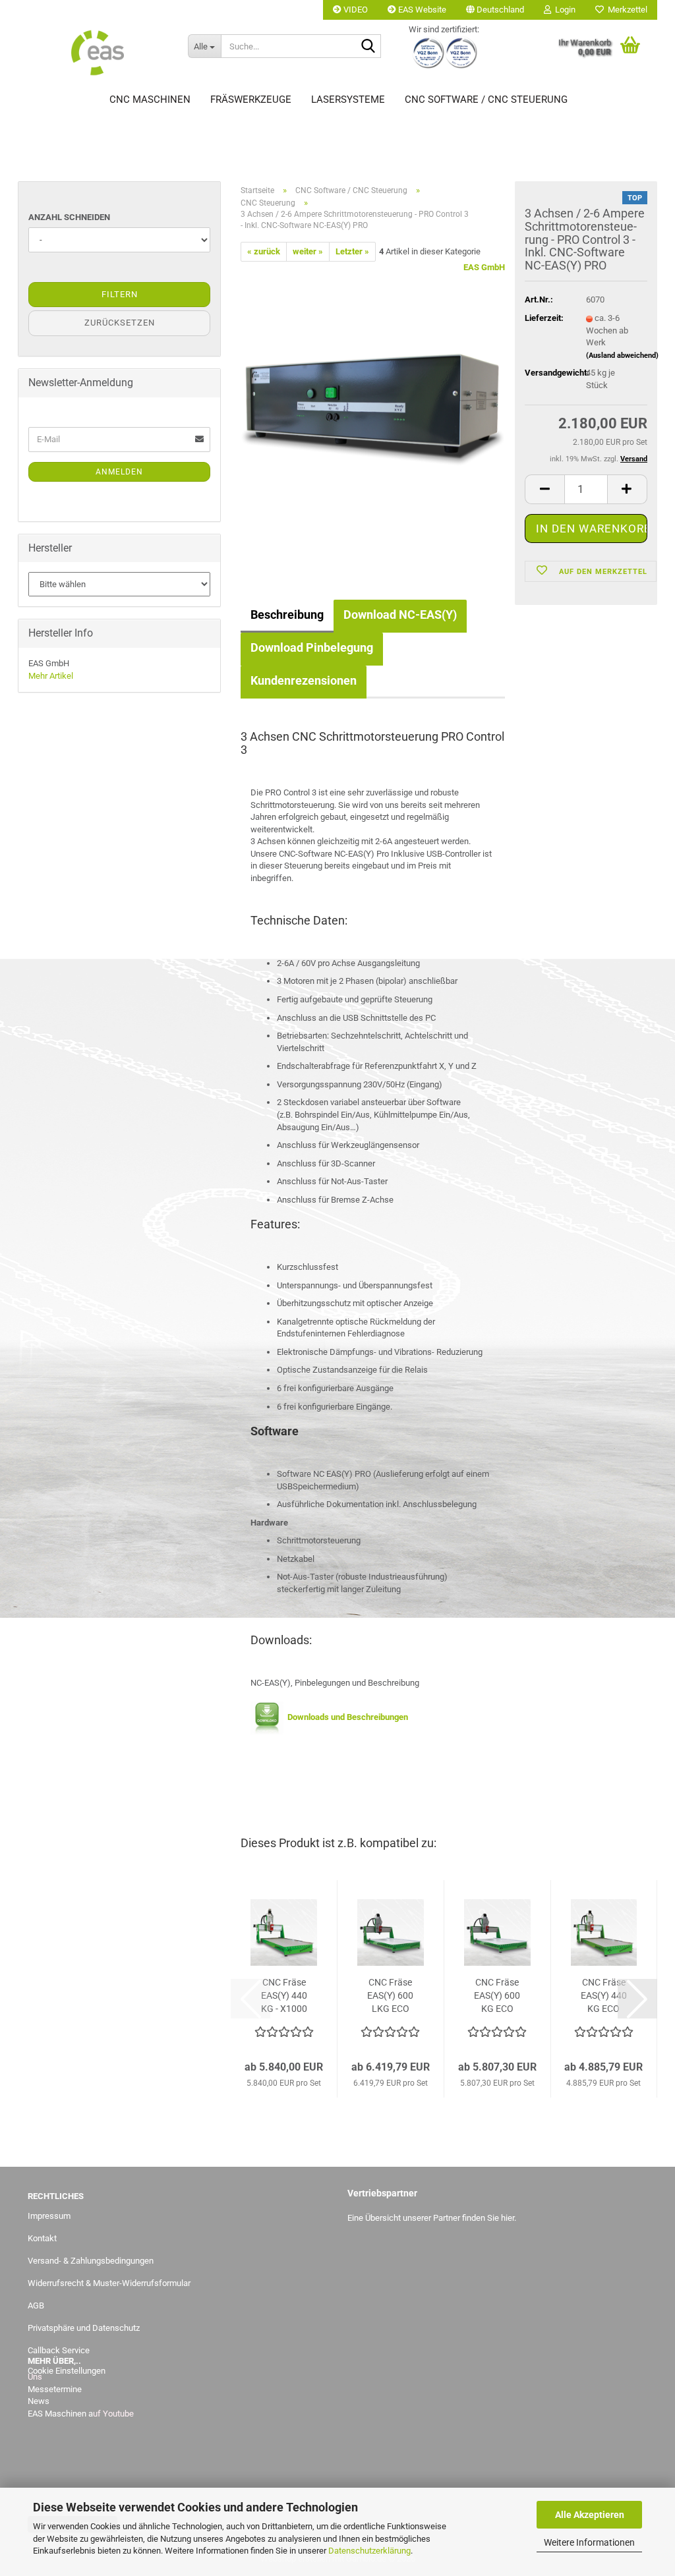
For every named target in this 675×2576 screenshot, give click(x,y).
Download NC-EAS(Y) (400, 615)
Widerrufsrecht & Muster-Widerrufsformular (109, 2283)
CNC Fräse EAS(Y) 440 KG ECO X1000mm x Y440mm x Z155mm (604, 1996)
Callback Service (59, 2350)
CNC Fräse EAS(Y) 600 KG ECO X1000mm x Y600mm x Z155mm (497, 1996)
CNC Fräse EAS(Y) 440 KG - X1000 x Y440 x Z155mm (284, 1996)
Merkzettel (626, 10)
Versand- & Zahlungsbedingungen (91, 2261)
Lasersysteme (348, 100)
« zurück (264, 251)
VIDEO (355, 10)
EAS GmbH (484, 267)
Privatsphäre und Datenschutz (84, 2328)
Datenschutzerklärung (369, 2551)
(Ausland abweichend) (622, 356)
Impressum (49, 2216)
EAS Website (421, 10)
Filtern (120, 294)
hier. (509, 2218)
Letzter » (352, 251)
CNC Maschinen (150, 100)
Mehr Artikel (51, 676)
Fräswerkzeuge (251, 100)
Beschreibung (287, 615)
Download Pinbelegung (312, 647)
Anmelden (119, 472)
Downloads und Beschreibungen (346, 1717)
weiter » (308, 251)
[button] (495, 10)
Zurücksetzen (120, 323)
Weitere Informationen (589, 2542)
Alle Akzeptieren (590, 2515)
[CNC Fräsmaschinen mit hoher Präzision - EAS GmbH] (98, 53)
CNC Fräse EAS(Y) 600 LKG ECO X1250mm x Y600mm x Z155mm (390, 1996)
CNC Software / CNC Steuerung (486, 100)
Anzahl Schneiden (69, 217)
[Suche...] (368, 47)
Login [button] (563, 10)
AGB (36, 2305)
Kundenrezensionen (304, 680)
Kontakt (42, 2238)
